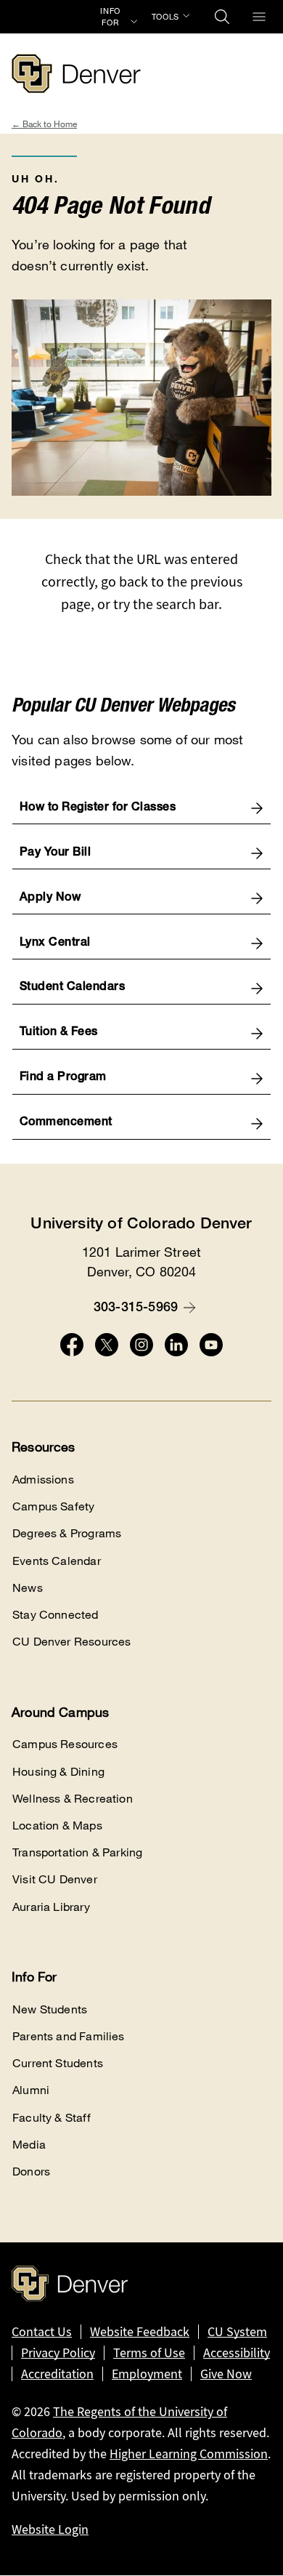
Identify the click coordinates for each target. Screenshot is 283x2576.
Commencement (66, 1123)
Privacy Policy (58, 2353)
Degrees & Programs (67, 1533)
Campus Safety (53, 1506)
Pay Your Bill (56, 853)
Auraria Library (51, 1907)
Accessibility (237, 2353)
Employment (147, 2374)
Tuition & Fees (59, 1033)
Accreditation (57, 2374)
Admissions (43, 1480)
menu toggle (259, 17)
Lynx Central (55, 943)
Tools (165, 17)
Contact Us (42, 2332)
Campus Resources (65, 1744)
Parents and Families (69, 2036)
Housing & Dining (58, 1772)
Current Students (58, 2063)
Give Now (226, 2374)
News (28, 1588)
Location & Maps (57, 1826)
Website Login (50, 2529)
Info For (110, 17)
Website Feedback (140, 2332)
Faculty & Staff (52, 2118)
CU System (237, 2332)
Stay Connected (56, 1615)
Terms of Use (149, 2353)
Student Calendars (73, 988)
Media (29, 2145)
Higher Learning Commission (189, 2454)
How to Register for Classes (98, 808)
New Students (50, 2009)
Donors (31, 2172)
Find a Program (63, 1078)
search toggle (222, 17)
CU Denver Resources (71, 1642)
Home (65, 124)
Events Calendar (57, 1561)
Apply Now (50, 898)
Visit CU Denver (55, 1879)
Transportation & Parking (77, 1852)
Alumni (31, 2090)
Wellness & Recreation (73, 1799)
